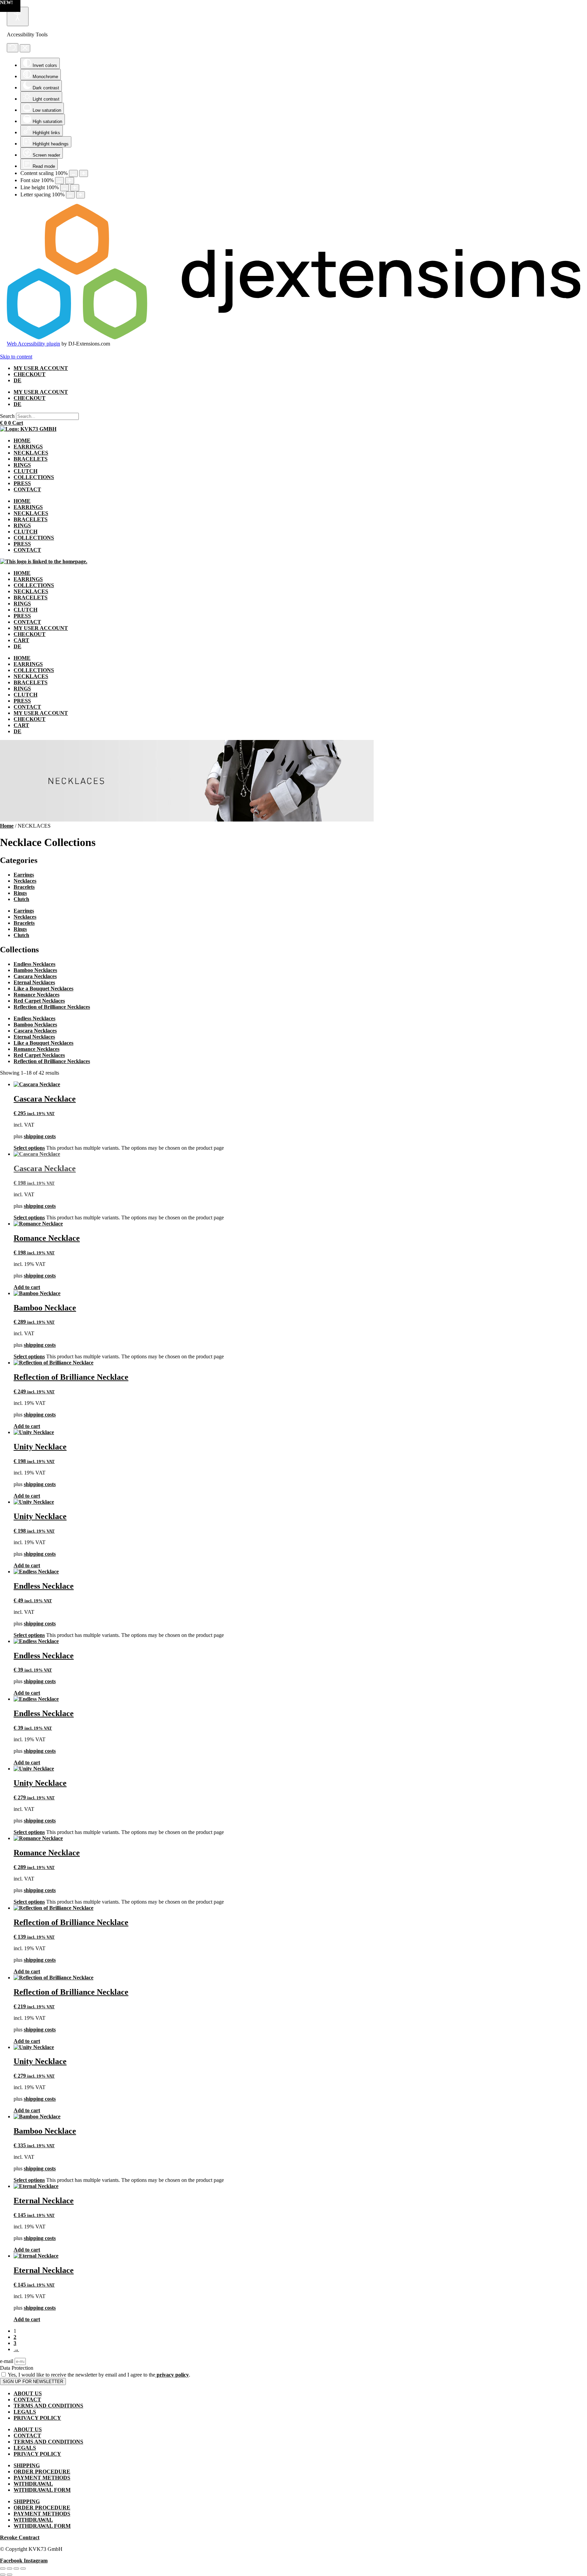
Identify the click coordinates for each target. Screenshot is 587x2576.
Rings (20, 893)
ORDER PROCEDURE (42, 2472)
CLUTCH (25, 471)
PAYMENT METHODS (42, 2478)
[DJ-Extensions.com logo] (293, 338)
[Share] (16, 2569)
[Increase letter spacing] (81, 195)
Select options (29, 1148)
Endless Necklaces (34, 964)
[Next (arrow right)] (10, 2575)
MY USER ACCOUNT (41, 368)
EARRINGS (28, 447)
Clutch (21, 899)
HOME (22, 440)
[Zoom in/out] (3, 2569)
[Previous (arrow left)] (3, 2575)
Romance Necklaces (37, 995)
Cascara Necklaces (35, 976)
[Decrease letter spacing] (70, 195)
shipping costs (40, 1136)
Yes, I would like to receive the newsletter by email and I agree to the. (99, 2375)
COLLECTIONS (34, 477)
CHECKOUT (30, 374)
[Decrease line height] (65, 188)
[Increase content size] (84, 173)
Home (7, 826)
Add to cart (27, 1287)
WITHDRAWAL (33, 2484)
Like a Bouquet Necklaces (43, 989)
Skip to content (16, 357)
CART (21, 640)
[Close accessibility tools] (25, 48)
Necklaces (25, 881)
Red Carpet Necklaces (39, 1001)
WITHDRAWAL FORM (42, 2490)
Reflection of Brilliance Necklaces (52, 1007)
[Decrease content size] (73, 173)
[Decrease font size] (59, 181)
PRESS (22, 483)
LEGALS (25, 2412)
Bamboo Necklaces (35, 970)
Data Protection (17, 2368)
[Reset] (13, 48)
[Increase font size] (70, 181)
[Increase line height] (75, 188)
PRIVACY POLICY (37, 2418)
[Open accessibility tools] (18, 16)
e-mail (7, 2361)
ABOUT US (28, 2393)
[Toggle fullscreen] (10, 2569)
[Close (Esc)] (23, 2569)
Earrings (24, 875)
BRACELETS (31, 459)
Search (7, 416)
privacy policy (172, 2375)
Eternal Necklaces (34, 982)
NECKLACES (31, 453)
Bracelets (24, 887)
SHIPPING (27, 2465)
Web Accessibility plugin (33, 344)
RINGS (22, 465)
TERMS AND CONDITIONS (48, 2406)
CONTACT (27, 489)
